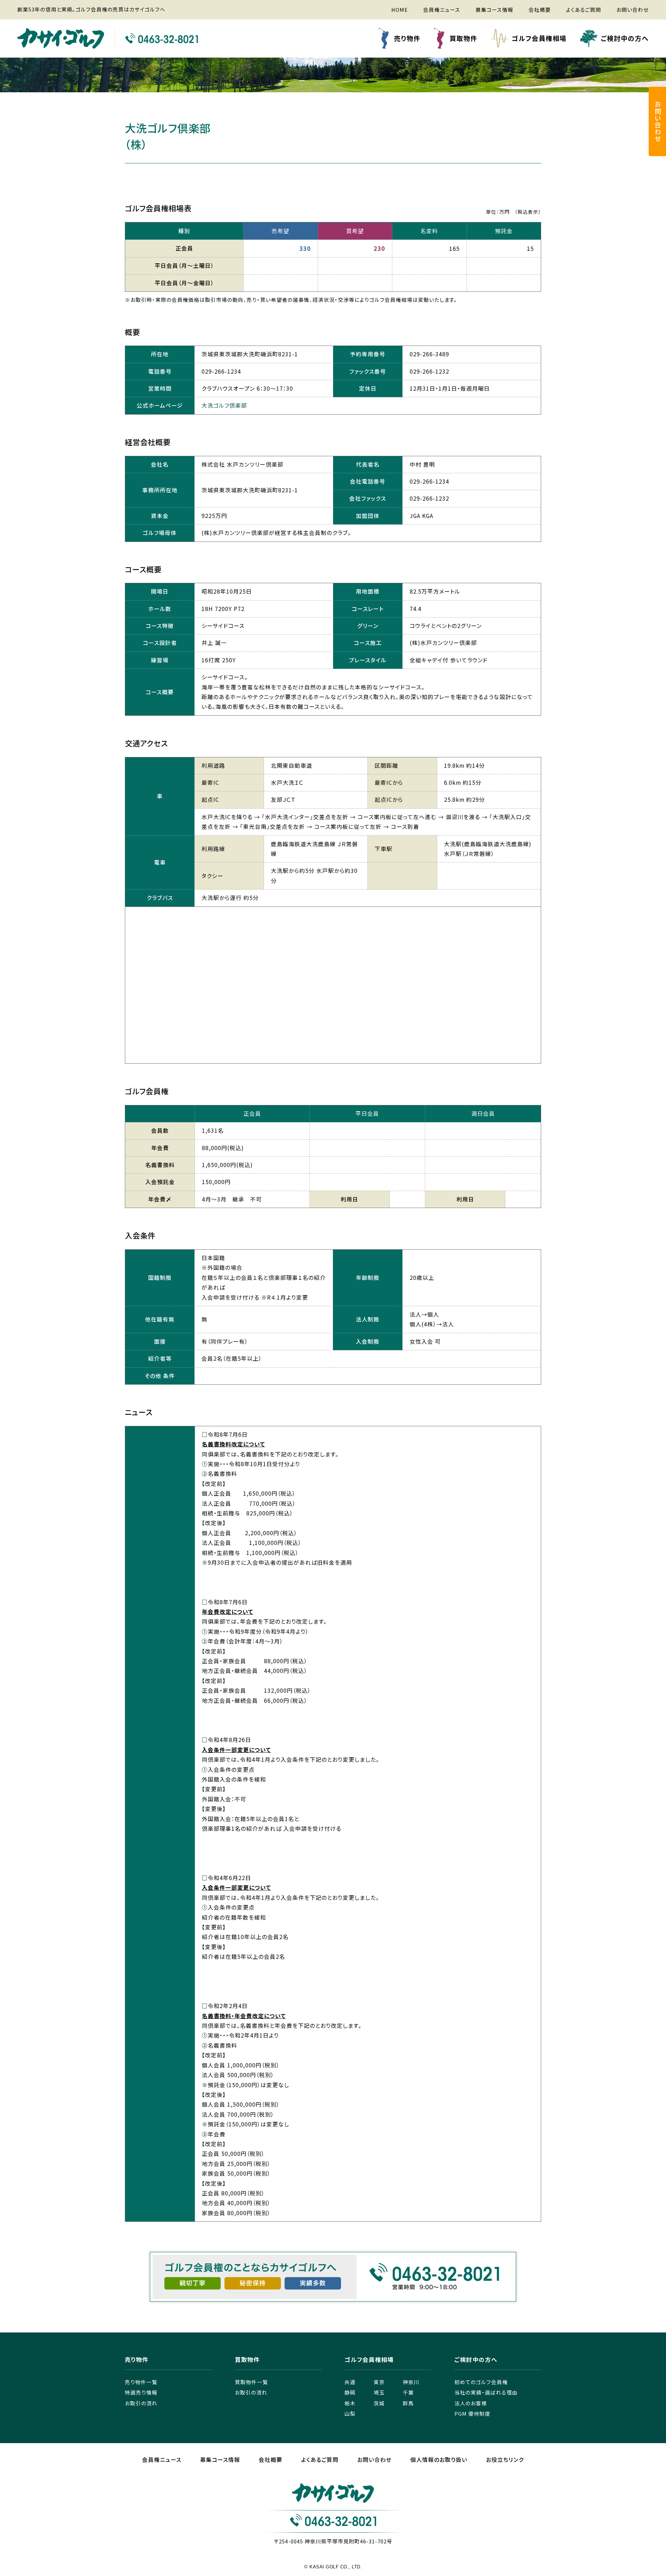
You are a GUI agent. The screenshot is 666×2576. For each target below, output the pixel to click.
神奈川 (411, 2382)
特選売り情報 (141, 2392)
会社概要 (540, 10)
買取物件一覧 (251, 2382)
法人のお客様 (471, 2403)
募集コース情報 (494, 10)
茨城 (379, 2403)
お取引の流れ (141, 2403)
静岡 (350, 2392)
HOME (400, 10)
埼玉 (379, 2392)
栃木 (350, 2403)
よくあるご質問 (584, 10)
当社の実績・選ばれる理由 (486, 2392)
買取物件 (463, 38)
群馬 (408, 2403)
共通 (350, 2382)
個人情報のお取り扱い (439, 2460)
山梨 (350, 2413)
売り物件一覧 (141, 2382)
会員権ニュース (442, 10)
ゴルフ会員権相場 (539, 38)
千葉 (408, 2392)
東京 (379, 2382)
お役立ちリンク (505, 2460)
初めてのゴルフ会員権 (481, 2382)
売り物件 (407, 38)
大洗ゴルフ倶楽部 (224, 405)
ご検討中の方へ (625, 38)
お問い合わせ (633, 10)
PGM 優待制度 (472, 2413)
